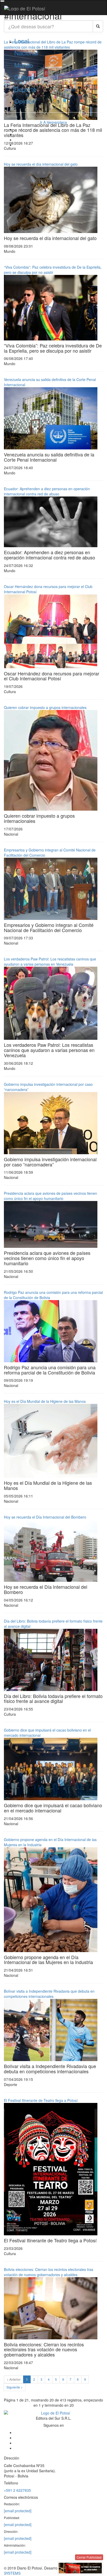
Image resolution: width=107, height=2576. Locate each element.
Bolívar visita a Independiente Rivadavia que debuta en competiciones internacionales (49, 1994)
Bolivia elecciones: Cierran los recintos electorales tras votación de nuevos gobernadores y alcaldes (49, 2272)
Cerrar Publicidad (89, 2557)
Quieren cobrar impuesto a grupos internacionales (45, 707)
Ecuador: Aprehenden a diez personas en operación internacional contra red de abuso (47, 491)
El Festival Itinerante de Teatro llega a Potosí (41, 2100)
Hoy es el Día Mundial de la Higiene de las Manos (45, 1401)
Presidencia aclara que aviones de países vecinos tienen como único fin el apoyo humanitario (51, 1196)
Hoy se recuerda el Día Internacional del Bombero (45, 1517)
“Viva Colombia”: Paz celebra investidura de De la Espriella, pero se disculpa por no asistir (53, 270)
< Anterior (14, 2379)
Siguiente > (15, 2387)
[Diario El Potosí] (25, 8)
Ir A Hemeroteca (53, 122)
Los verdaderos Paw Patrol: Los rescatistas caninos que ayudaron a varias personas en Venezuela (50, 961)
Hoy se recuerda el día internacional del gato (41, 164)
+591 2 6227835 (17, 2490)
